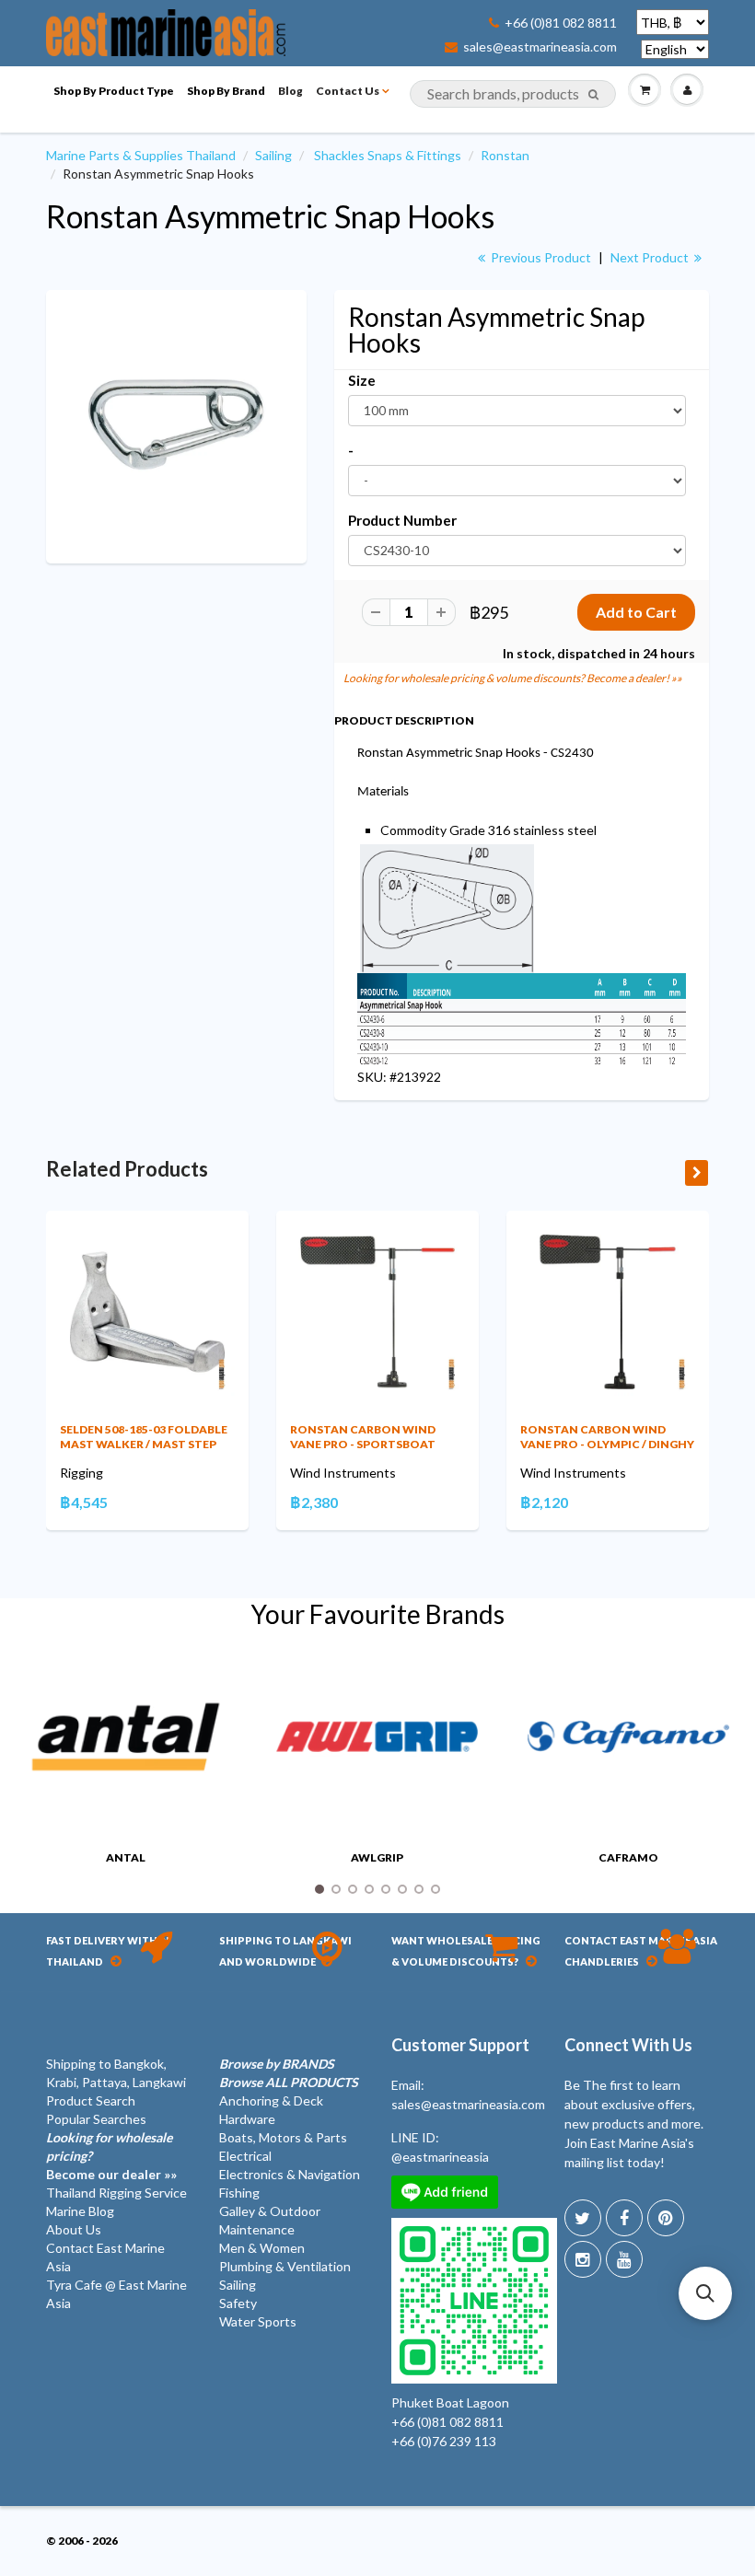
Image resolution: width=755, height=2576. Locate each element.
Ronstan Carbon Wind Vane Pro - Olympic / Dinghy (607, 1437)
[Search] (593, 95)
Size (362, 380)
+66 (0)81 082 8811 (561, 23)
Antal (126, 1857)
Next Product (651, 257)
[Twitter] (583, 2218)
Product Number (402, 520)
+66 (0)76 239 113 (444, 2441)
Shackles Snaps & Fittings (388, 155)
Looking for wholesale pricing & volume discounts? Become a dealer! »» (513, 678)
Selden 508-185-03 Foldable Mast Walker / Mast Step (144, 1437)
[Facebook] (624, 2218)
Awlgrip (377, 1857)
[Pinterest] (666, 2218)
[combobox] (513, 94)
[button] (705, 2293)
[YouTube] (624, 2259)
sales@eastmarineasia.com (540, 47)
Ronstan (505, 155)
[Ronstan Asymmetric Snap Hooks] (176, 425)
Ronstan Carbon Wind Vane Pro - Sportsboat (363, 1437)
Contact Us (348, 91)
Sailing (273, 155)
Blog (290, 91)
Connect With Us (628, 2045)
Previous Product (540, 257)
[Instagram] (583, 2259)
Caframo (628, 1857)
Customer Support (460, 2045)
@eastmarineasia (440, 2157)
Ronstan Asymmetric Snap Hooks (270, 216)
